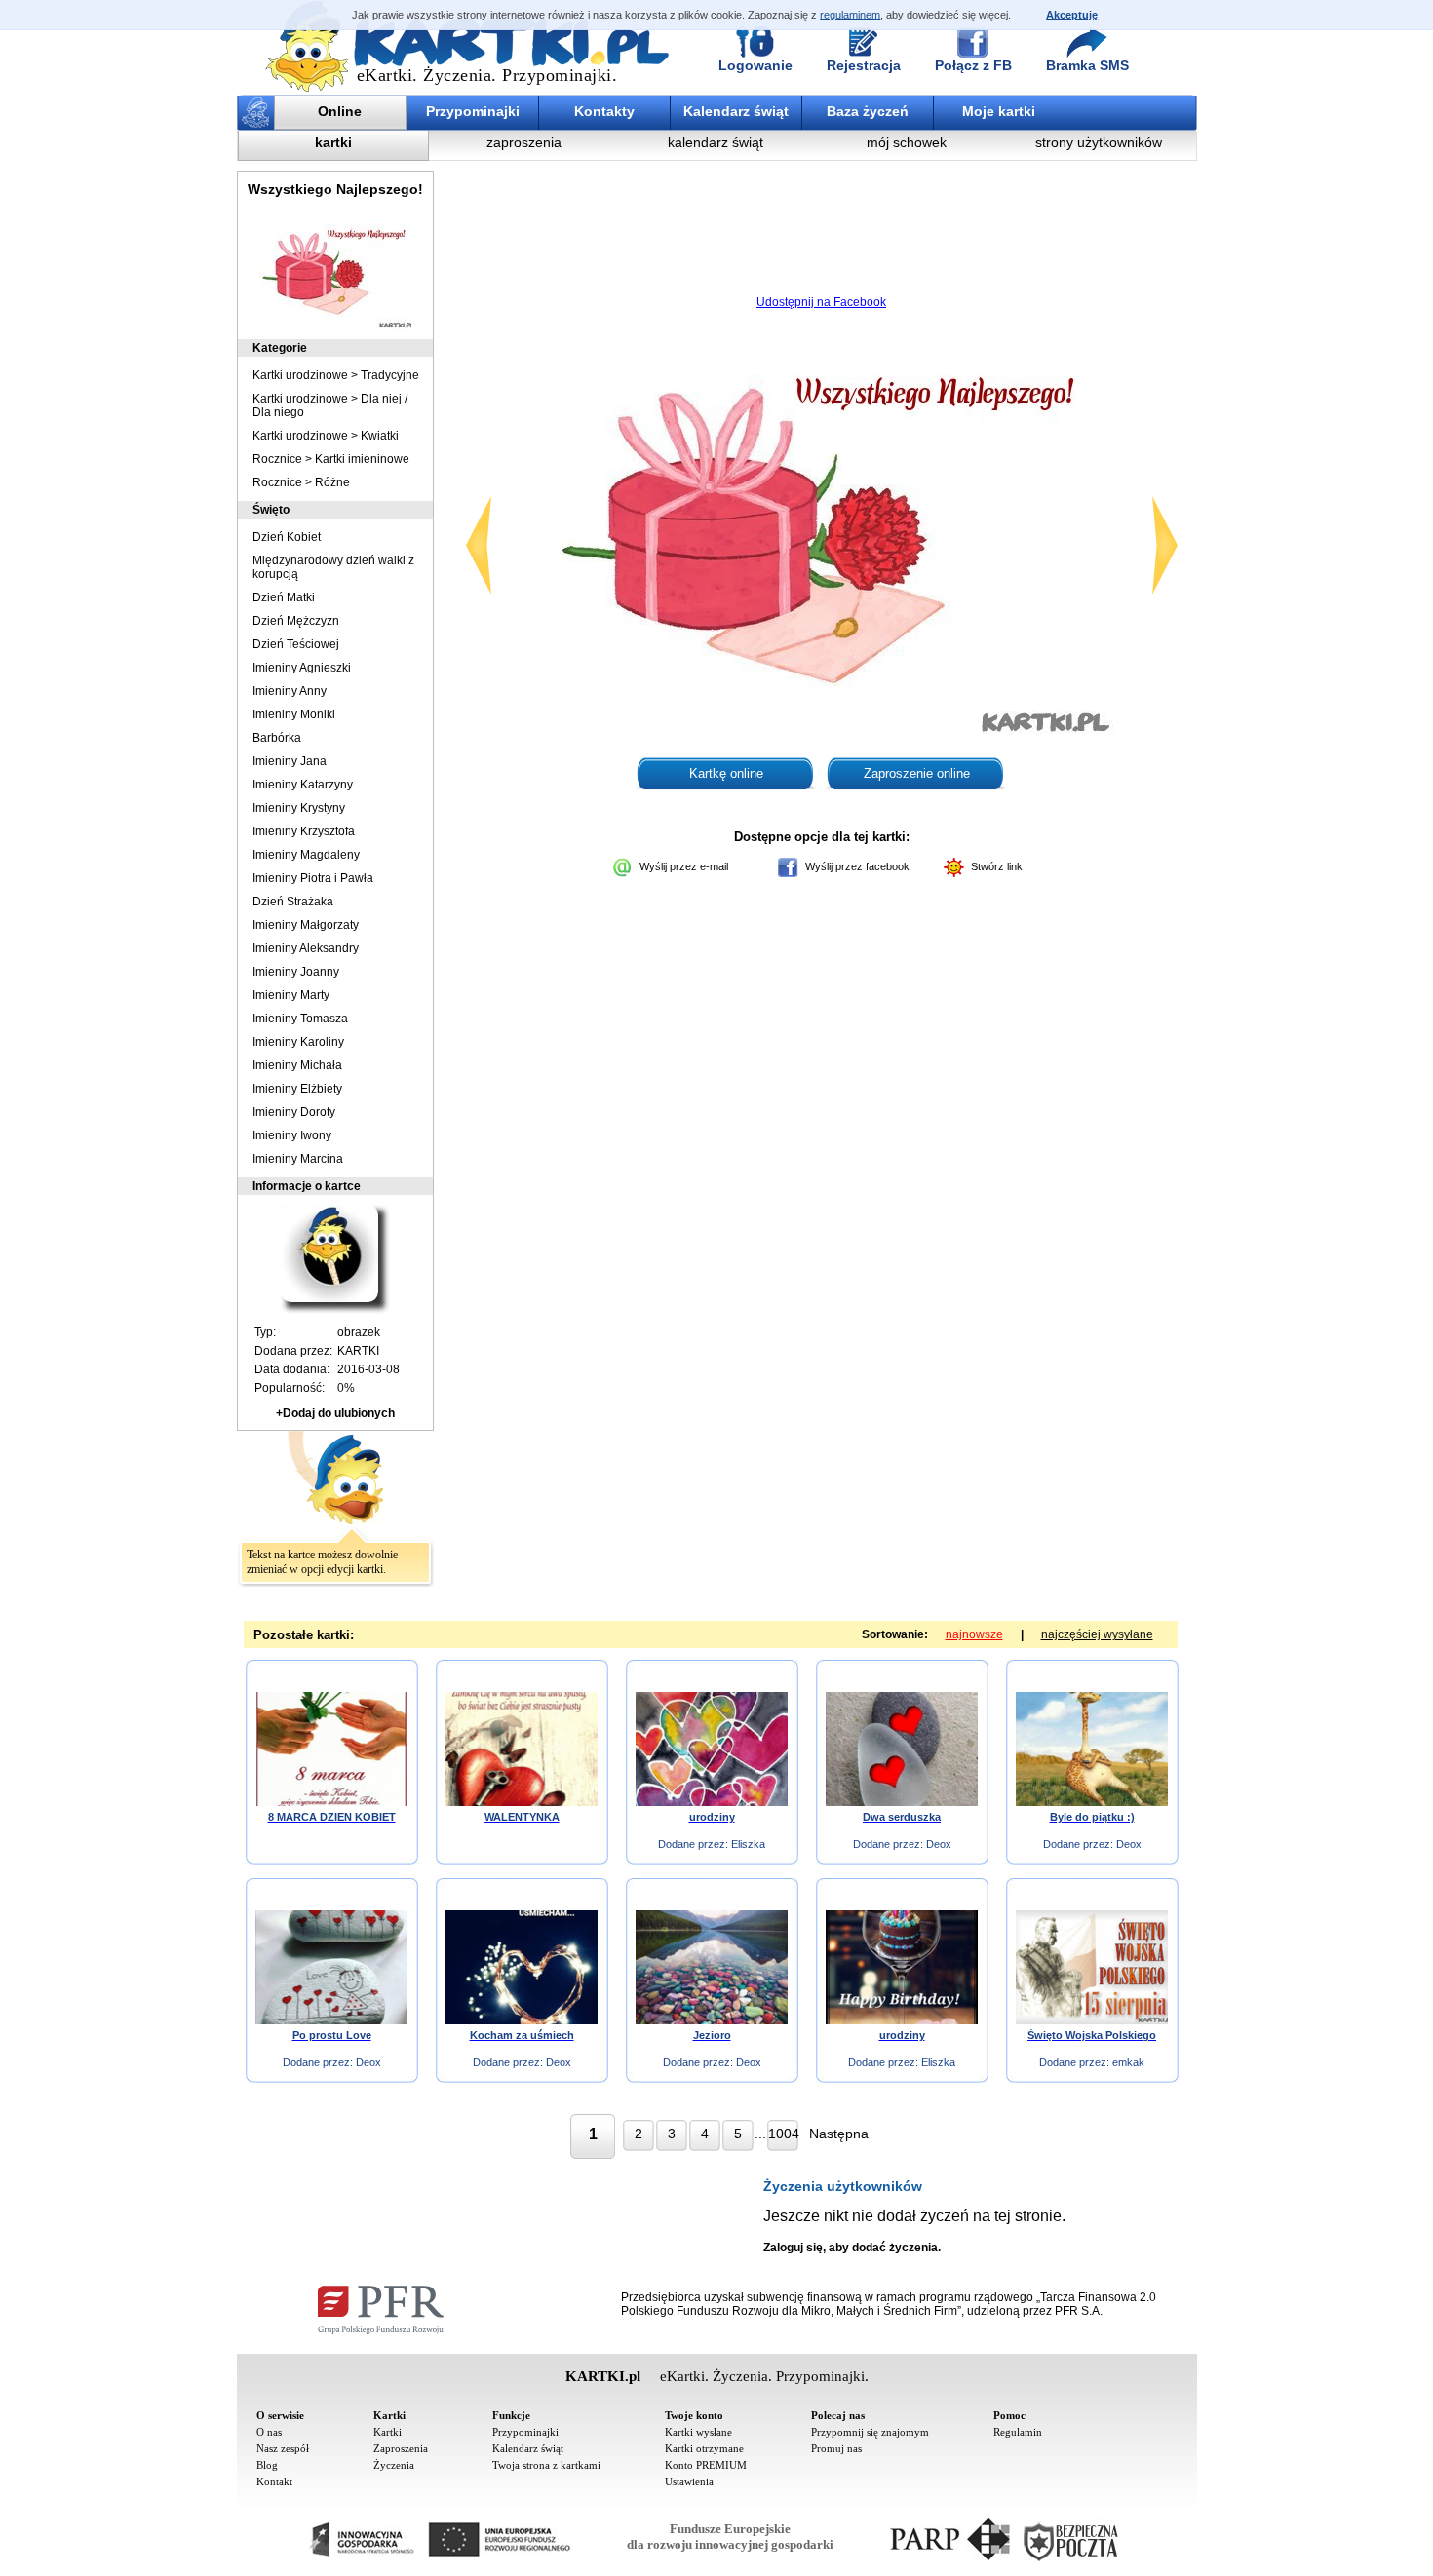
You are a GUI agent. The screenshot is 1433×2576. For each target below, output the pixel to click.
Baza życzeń (868, 111)
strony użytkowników (1099, 142)
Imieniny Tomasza (300, 1019)
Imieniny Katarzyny (303, 785)
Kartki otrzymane (704, 2448)
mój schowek (907, 142)
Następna (839, 2134)
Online (340, 111)
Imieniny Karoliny (298, 1042)
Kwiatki (380, 436)
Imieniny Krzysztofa (304, 831)
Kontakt (274, 2481)
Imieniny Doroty (294, 1112)
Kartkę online (726, 773)
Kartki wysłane (698, 2432)
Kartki (387, 2432)
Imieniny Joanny (296, 972)
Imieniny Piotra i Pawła (313, 878)
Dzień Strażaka (293, 902)
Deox (939, 1844)
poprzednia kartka (479, 545)
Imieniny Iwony (292, 1135)
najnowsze (974, 1634)
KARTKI (358, 1351)
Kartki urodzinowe (300, 375)
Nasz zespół (283, 2448)
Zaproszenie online (917, 773)
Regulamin (1018, 2432)
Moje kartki (999, 111)
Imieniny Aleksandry (306, 948)
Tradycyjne (390, 375)
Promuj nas (836, 2448)
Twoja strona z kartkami (546, 2465)
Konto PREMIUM (706, 2465)
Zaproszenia (401, 2448)
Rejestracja (864, 65)
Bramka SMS (1087, 65)
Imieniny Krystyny (299, 808)
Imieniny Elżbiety (297, 1089)
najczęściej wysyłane (1097, 1634)
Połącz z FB (973, 65)
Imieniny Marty (291, 995)
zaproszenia (524, 142)
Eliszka (748, 1844)
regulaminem (850, 15)
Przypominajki (473, 111)
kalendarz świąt (716, 142)
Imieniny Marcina (298, 1159)
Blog (267, 2465)
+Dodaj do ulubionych (335, 1413)
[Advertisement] (822, 239)
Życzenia (394, 2465)
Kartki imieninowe (362, 459)
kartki (333, 142)
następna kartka (1165, 545)
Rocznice (277, 459)
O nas (269, 2432)
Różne (332, 482)
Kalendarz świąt (736, 111)
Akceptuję (1072, 15)
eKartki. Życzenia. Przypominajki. (487, 75)
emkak (1128, 2062)
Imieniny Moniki (294, 714)
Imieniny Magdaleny (306, 855)
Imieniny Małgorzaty (306, 925)
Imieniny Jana (290, 761)
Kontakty (604, 111)
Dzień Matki (284, 597)
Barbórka (277, 738)
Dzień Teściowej (296, 644)
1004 (783, 2134)
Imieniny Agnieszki (302, 668)
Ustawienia (689, 2481)
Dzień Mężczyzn (296, 621)
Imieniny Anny (290, 691)
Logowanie (755, 65)
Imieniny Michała (297, 1065)
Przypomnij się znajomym (870, 2432)
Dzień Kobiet (287, 537)
